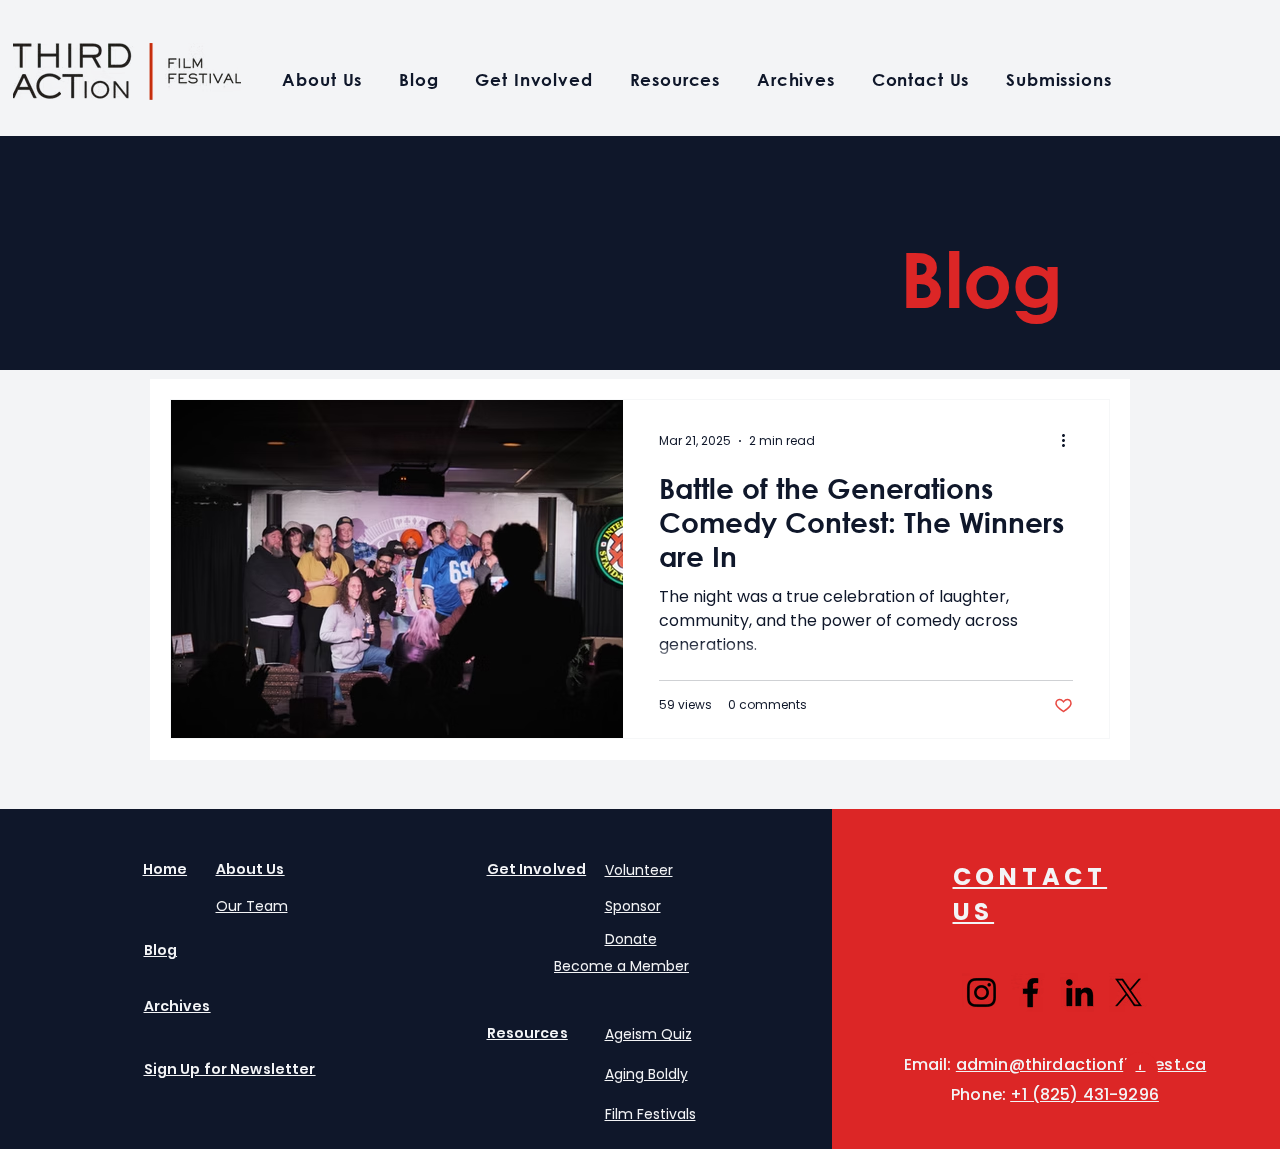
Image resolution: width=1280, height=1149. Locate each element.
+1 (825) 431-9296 (1084, 1094)
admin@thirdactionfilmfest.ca (1081, 1064)
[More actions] (1070, 441)
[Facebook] (1030, 992)
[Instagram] (981, 992)
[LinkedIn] (1079, 992)
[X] (1128, 992)
